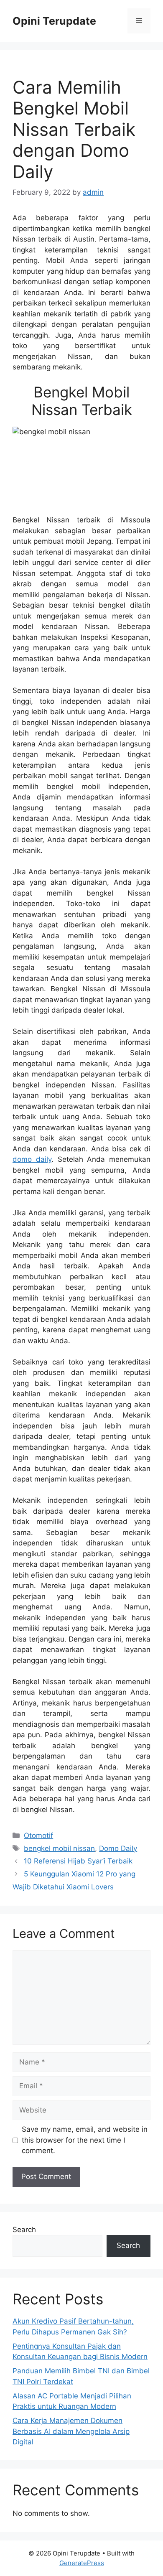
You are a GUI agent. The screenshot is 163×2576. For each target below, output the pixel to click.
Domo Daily (118, 1848)
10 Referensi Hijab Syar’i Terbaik (78, 1861)
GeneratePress (82, 2563)
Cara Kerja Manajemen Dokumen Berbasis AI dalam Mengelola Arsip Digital (71, 2431)
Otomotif (38, 1835)
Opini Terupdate (54, 21)
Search (24, 2230)
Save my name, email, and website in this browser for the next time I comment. (85, 2140)
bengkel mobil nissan (59, 1848)
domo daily (32, 1159)
